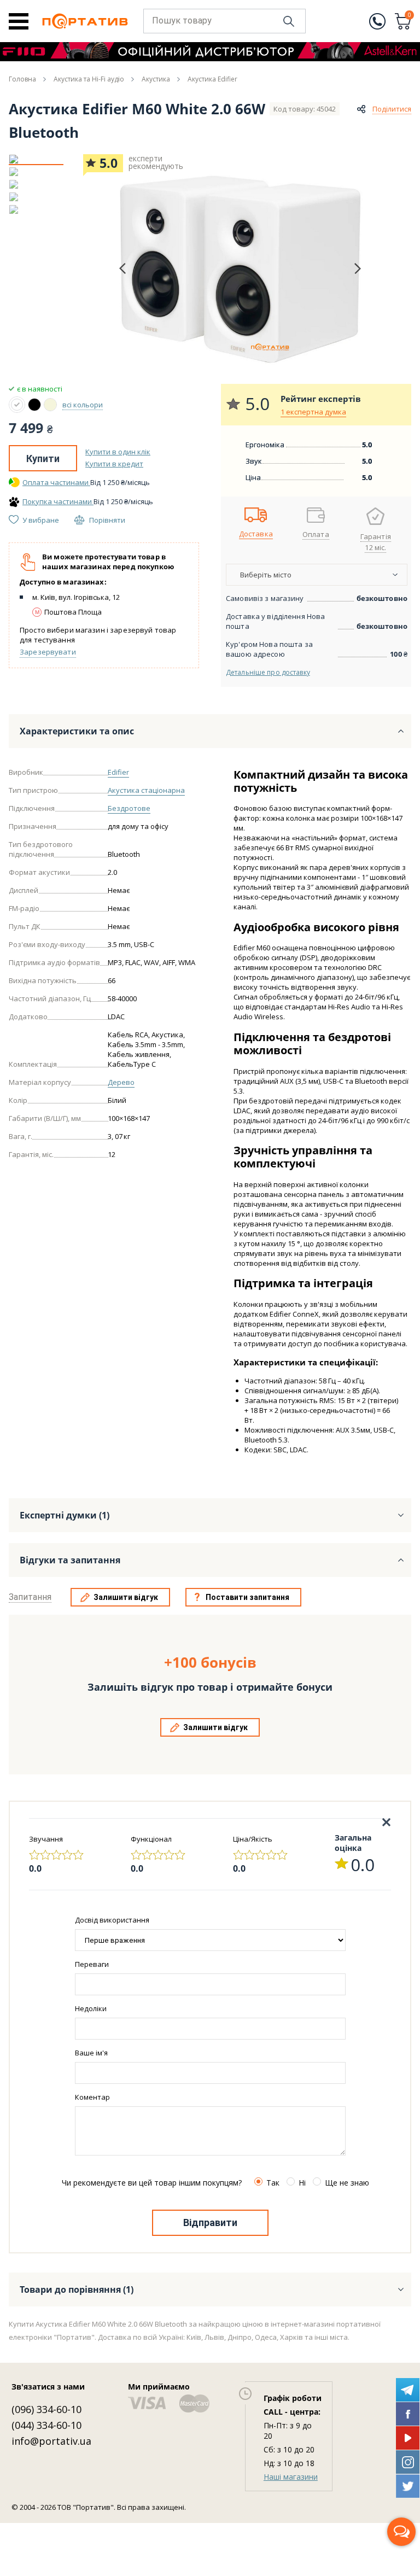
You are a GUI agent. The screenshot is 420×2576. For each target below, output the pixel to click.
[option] (36, 159)
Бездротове (129, 808)
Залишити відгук (126, 1597)
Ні (302, 2183)
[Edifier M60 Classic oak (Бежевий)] (50, 405)
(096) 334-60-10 (46, 2409)
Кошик (410, 16)
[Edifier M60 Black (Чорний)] (34, 405)
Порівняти (107, 520)
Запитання (30, 1597)
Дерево (121, 1082)
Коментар (92, 2097)
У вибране (41, 520)
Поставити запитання (247, 1597)
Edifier (118, 772)
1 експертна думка (313, 412)
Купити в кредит (114, 464)
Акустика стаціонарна (146, 790)
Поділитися (392, 109)
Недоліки (91, 2008)
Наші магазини (291, 2477)
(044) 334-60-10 (46, 2425)
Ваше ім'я (91, 2053)
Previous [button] (122, 269)
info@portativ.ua (51, 2441)
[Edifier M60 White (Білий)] (17, 405)
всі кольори (83, 405)
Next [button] (358, 268)
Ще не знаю (347, 2183)
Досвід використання (112, 1920)
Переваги (92, 1964)
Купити (43, 458)
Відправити (210, 2222)
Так (273, 2183)
